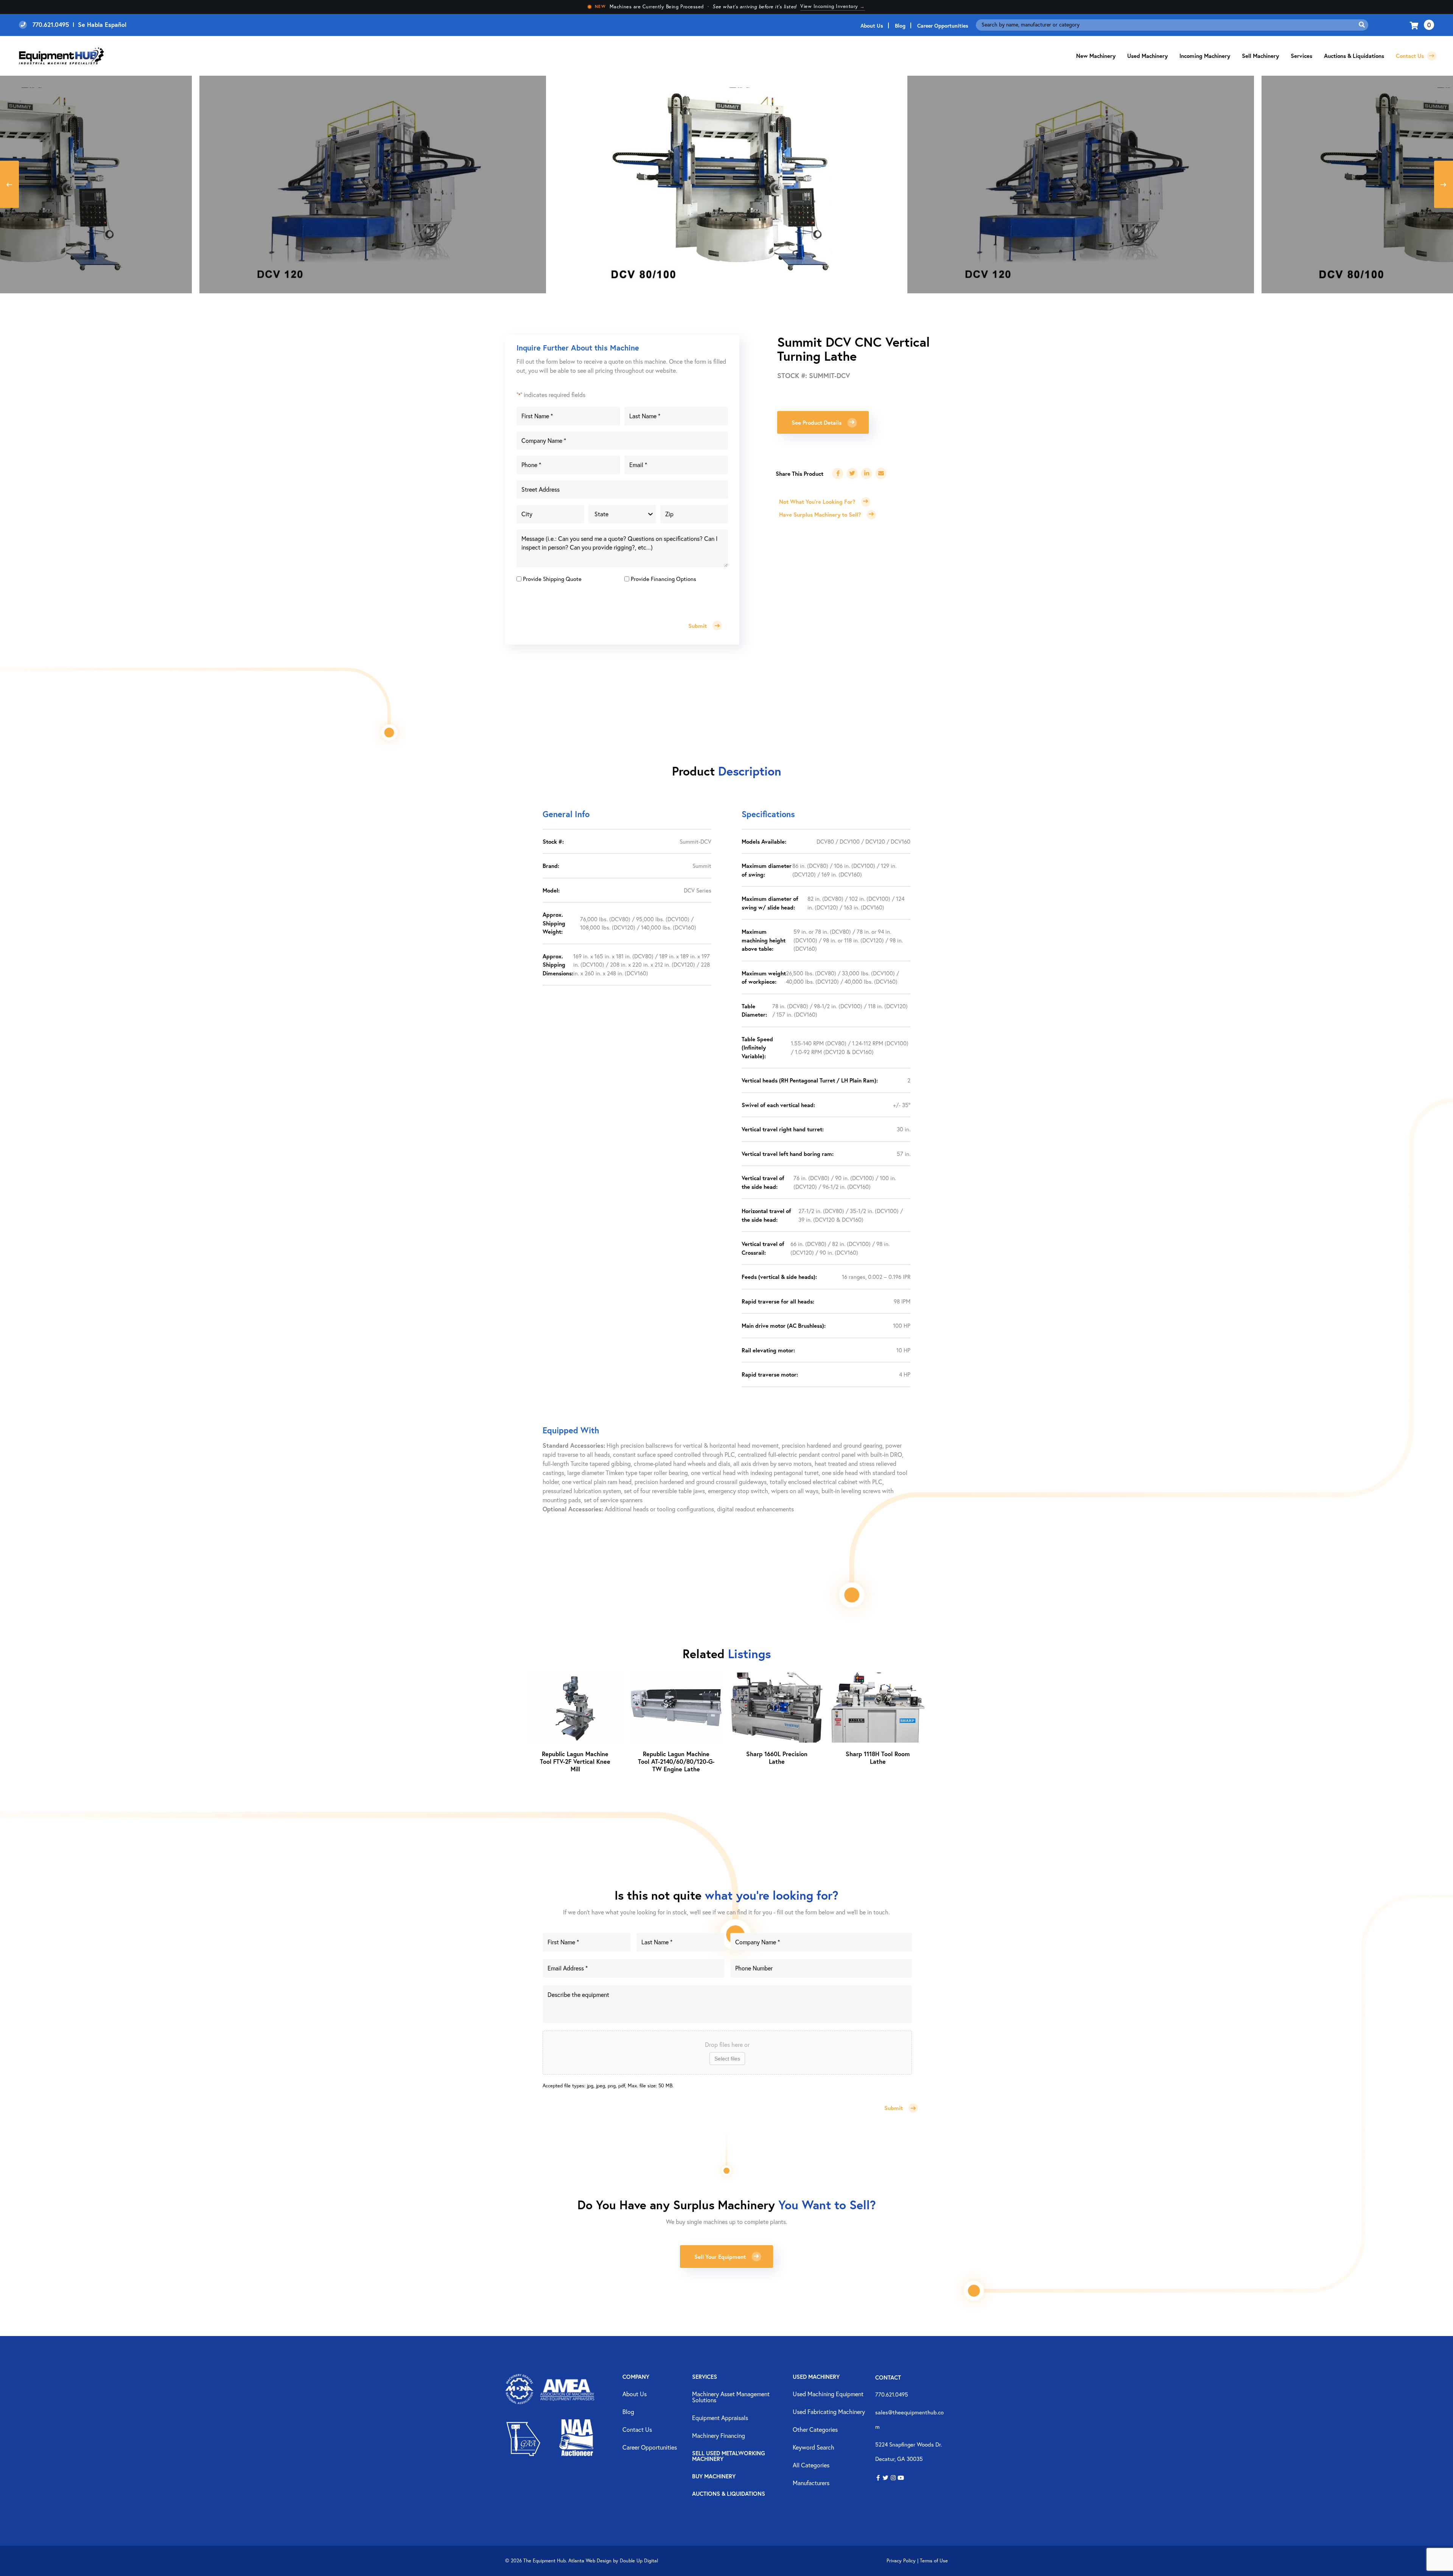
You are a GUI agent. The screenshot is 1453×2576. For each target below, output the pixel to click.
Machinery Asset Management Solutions (731, 2397)
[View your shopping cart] (1415, 25)
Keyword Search (814, 2448)
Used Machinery (1147, 56)
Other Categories (815, 2430)
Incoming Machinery (1205, 56)
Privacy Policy (901, 2561)
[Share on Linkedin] (867, 473)
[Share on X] (852, 473)
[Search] (1362, 25)
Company (636, 2377)
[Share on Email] (881, 473)
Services (705, 2377)
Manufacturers (811, 2483)
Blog (900, 26)
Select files (727, 2059)
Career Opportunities (943, 26)
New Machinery (1096, 56)
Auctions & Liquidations (1354, 56)
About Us (872, 26)
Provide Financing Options (663, 579)
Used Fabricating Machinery (829, 2412)
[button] (878, 2478)
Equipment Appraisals (720, 2418)
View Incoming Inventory (833, 6)
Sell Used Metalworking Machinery (729, 2456)
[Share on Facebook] (838, 473)
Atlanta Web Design (590, 2561)
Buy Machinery (714, 2477)
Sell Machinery (1260, 56)
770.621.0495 (892, 2394)
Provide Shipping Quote (552, 579)
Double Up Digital (639, 2561)
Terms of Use (934, 2561)
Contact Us (1411, 56)
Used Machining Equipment (828, 2394)
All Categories (811, 2465)
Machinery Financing (719, 2436)
